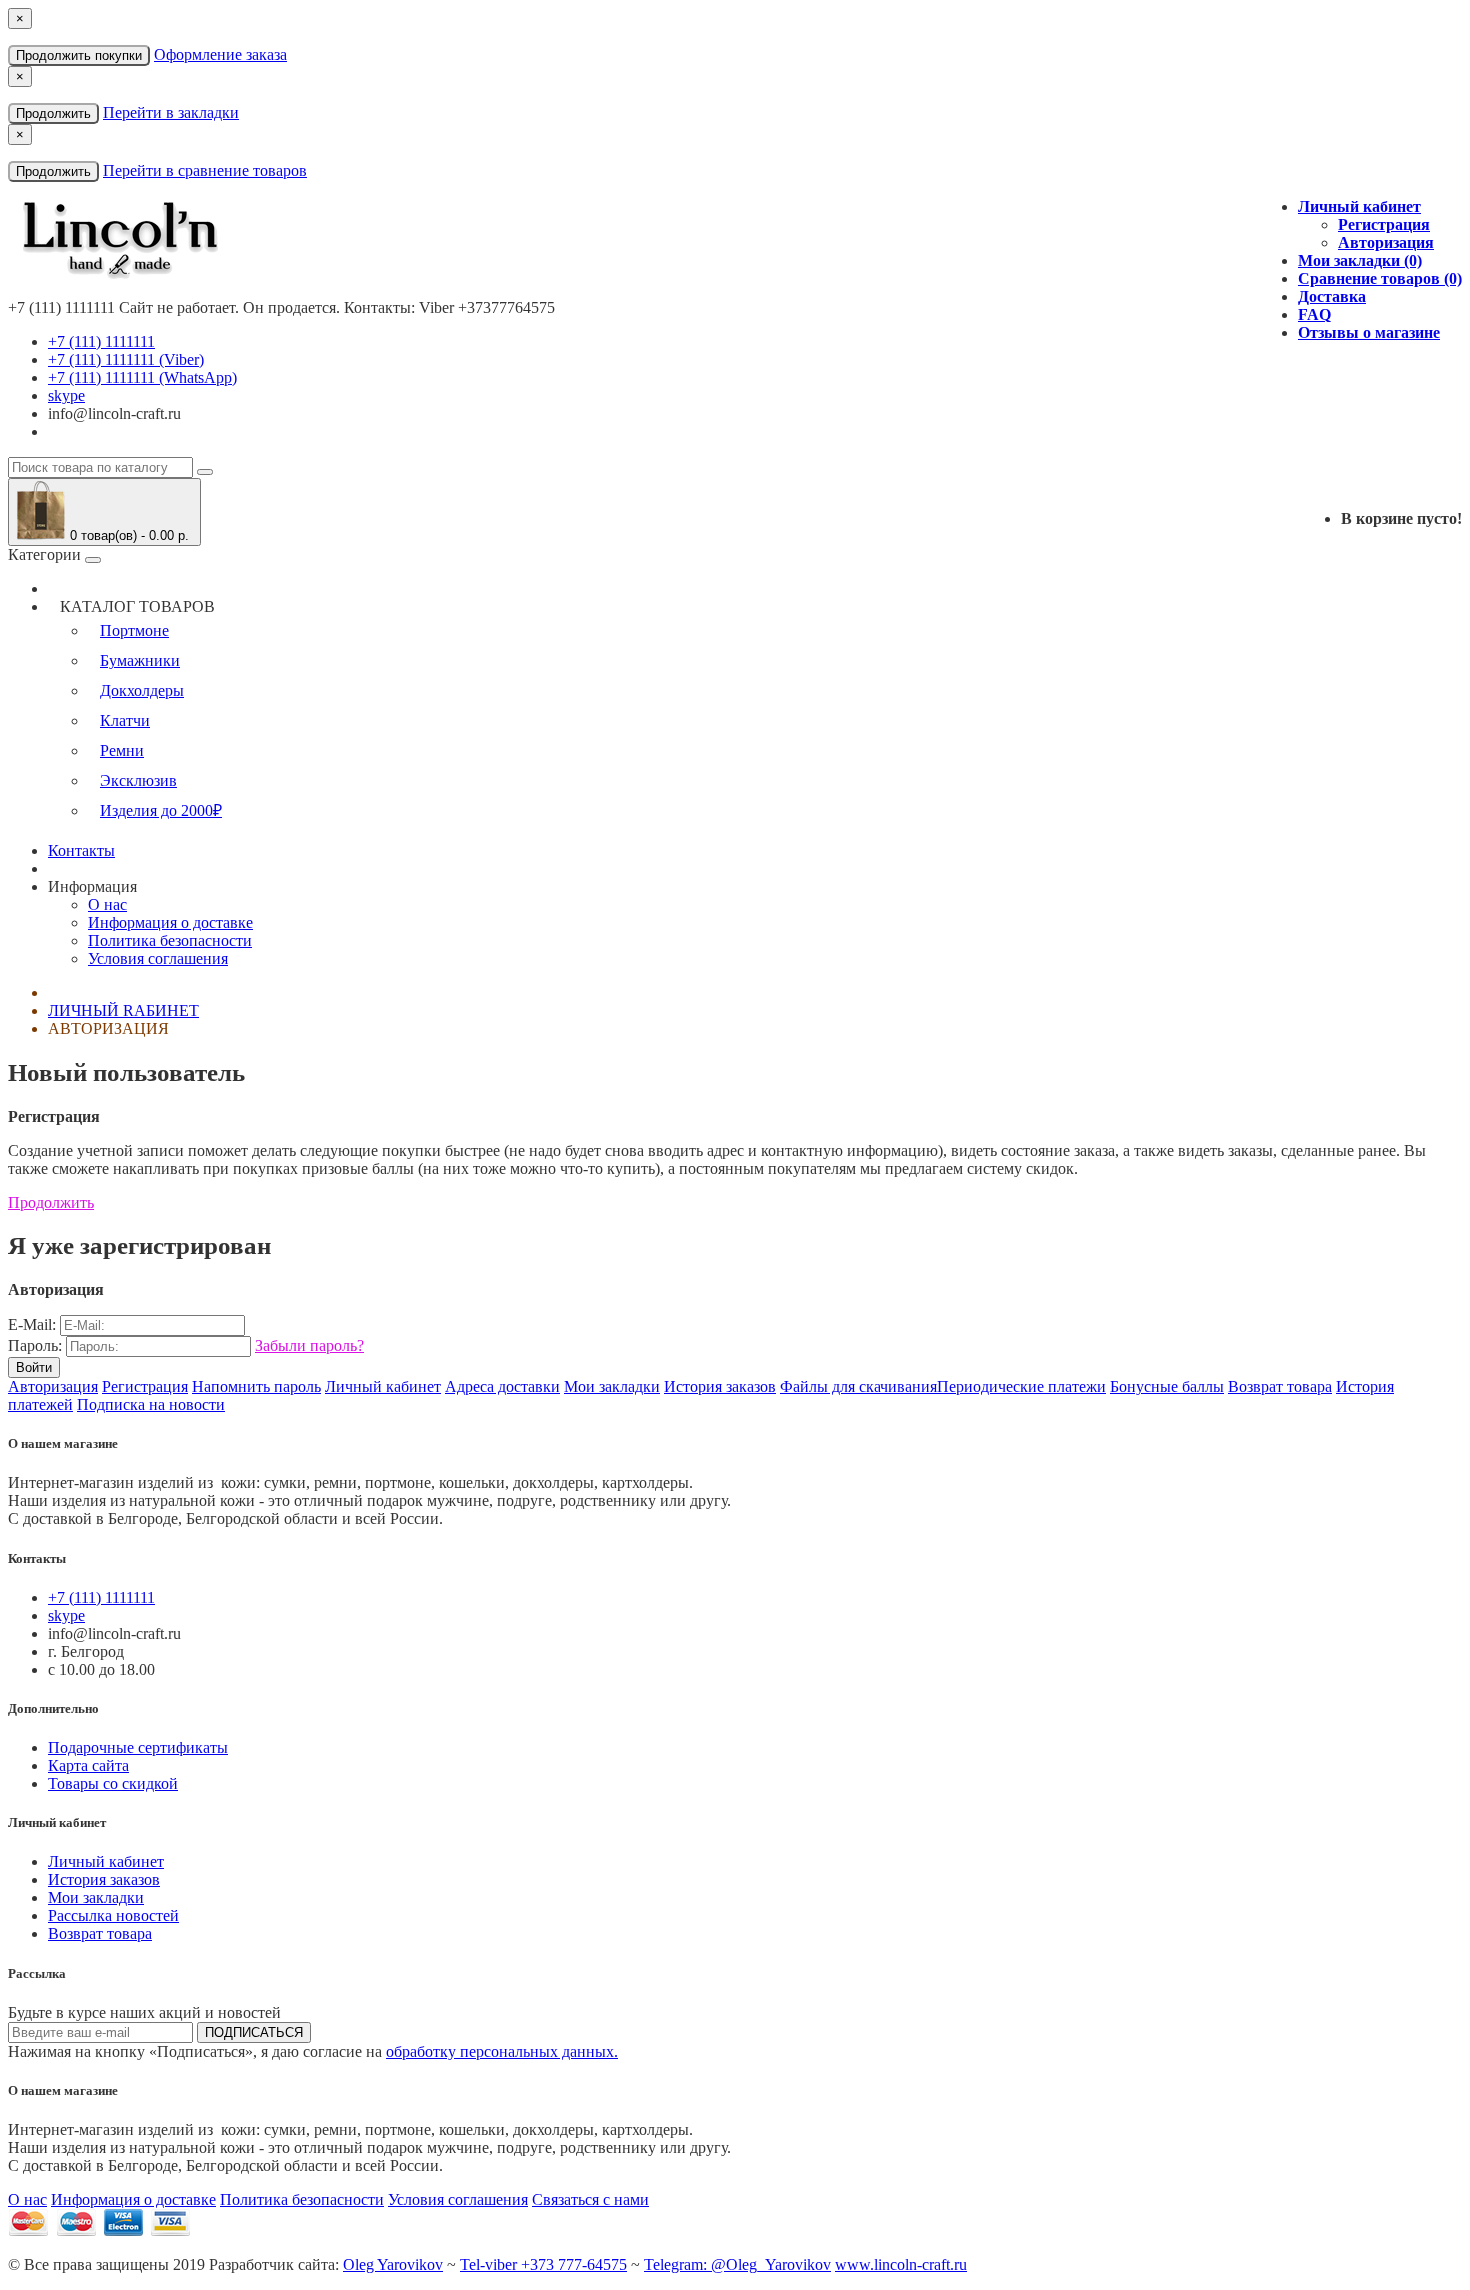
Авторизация (1386, 242)
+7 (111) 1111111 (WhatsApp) (142, 377)
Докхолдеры (142, 690)
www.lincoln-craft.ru (901, 2264)
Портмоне (134, 630)
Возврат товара (1280, 1386)
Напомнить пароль (256, 1386)
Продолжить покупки (79, 55)
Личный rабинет (123, 1010)
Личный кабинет (383, 1386)
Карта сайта (88, 1765)
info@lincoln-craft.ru (114, 413)
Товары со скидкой (113, 1783)
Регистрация (1384, 224)
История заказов (720, 1386)
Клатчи (125, 720)
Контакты (81, 850)
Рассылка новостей (113, 1915)
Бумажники (140, 660)
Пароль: (35, 1345)
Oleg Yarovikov (393, 2264)
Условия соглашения (158, 958)
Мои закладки (612, 1386)
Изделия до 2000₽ (161, 810)
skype (66, 395)
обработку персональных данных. (502, 2051)
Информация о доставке (170, 922)
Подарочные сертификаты (138, 1747)
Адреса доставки (502, 1386)
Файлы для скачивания (858, 1386)
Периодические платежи (1021, 1386)
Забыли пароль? (309, 1345)
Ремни (122, 750)
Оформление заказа (220, 54)
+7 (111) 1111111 (101, 341)
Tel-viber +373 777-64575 (543, 2264)
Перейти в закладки (171, 112)
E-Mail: (32, 1324)
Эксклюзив (138, 780)
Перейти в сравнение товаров (205, 170)
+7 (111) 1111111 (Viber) (126, 359)
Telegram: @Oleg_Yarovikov (737, 2264)
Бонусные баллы (1167, 1386)
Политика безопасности (170, 940)
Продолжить (53, 113)
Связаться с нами (590, 2199)
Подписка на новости (151, 1404)
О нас (107, 904)
